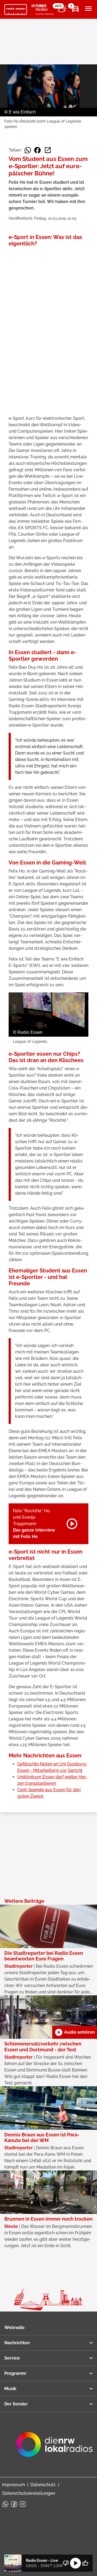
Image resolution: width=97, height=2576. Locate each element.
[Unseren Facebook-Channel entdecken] (14, 2504)
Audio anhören (75, 2032)
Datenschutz (43, 2485)
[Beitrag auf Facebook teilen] (37, 150)
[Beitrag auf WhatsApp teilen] (28, 150)
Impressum (14, 2485)
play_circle (75, 2563)
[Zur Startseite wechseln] (16, 10)
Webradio (14, 2327)
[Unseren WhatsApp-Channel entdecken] (5, 2504)
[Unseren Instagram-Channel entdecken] (23, 2504)
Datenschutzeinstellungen (29, 2493)
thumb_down (66, 2563)
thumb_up (85, 2563)
